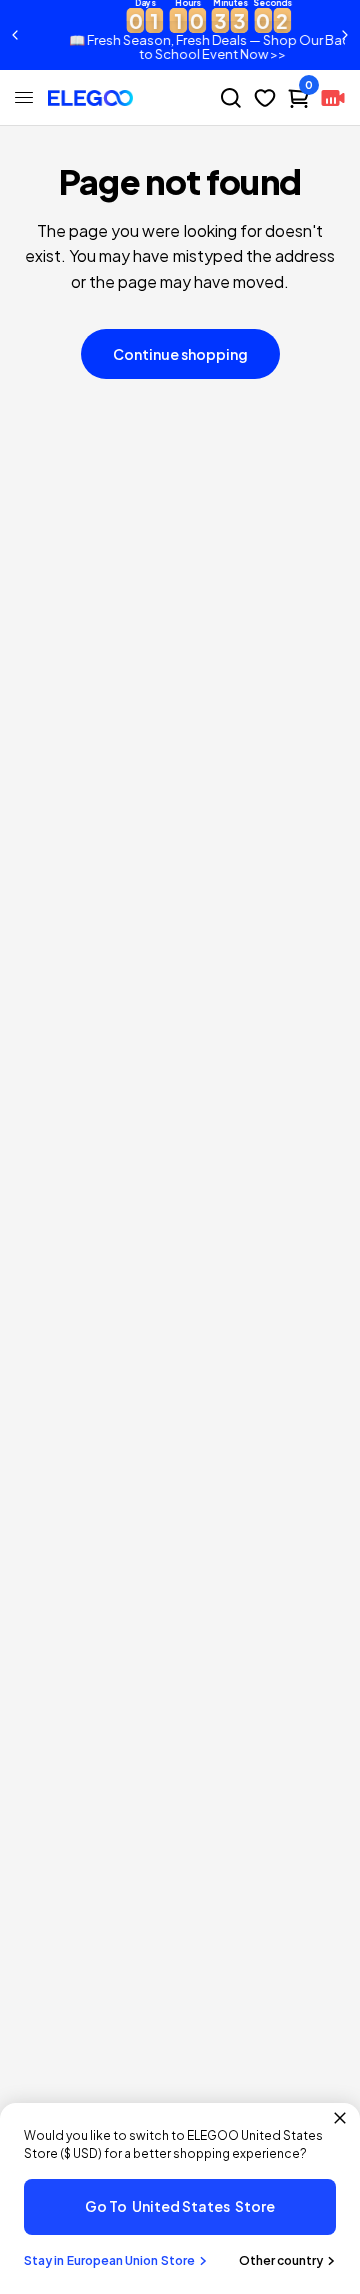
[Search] (231, 98)
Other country (281, 2260)
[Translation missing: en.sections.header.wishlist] (265, 98)
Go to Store (180, 2206)
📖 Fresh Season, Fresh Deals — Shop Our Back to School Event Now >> (191, 47)
